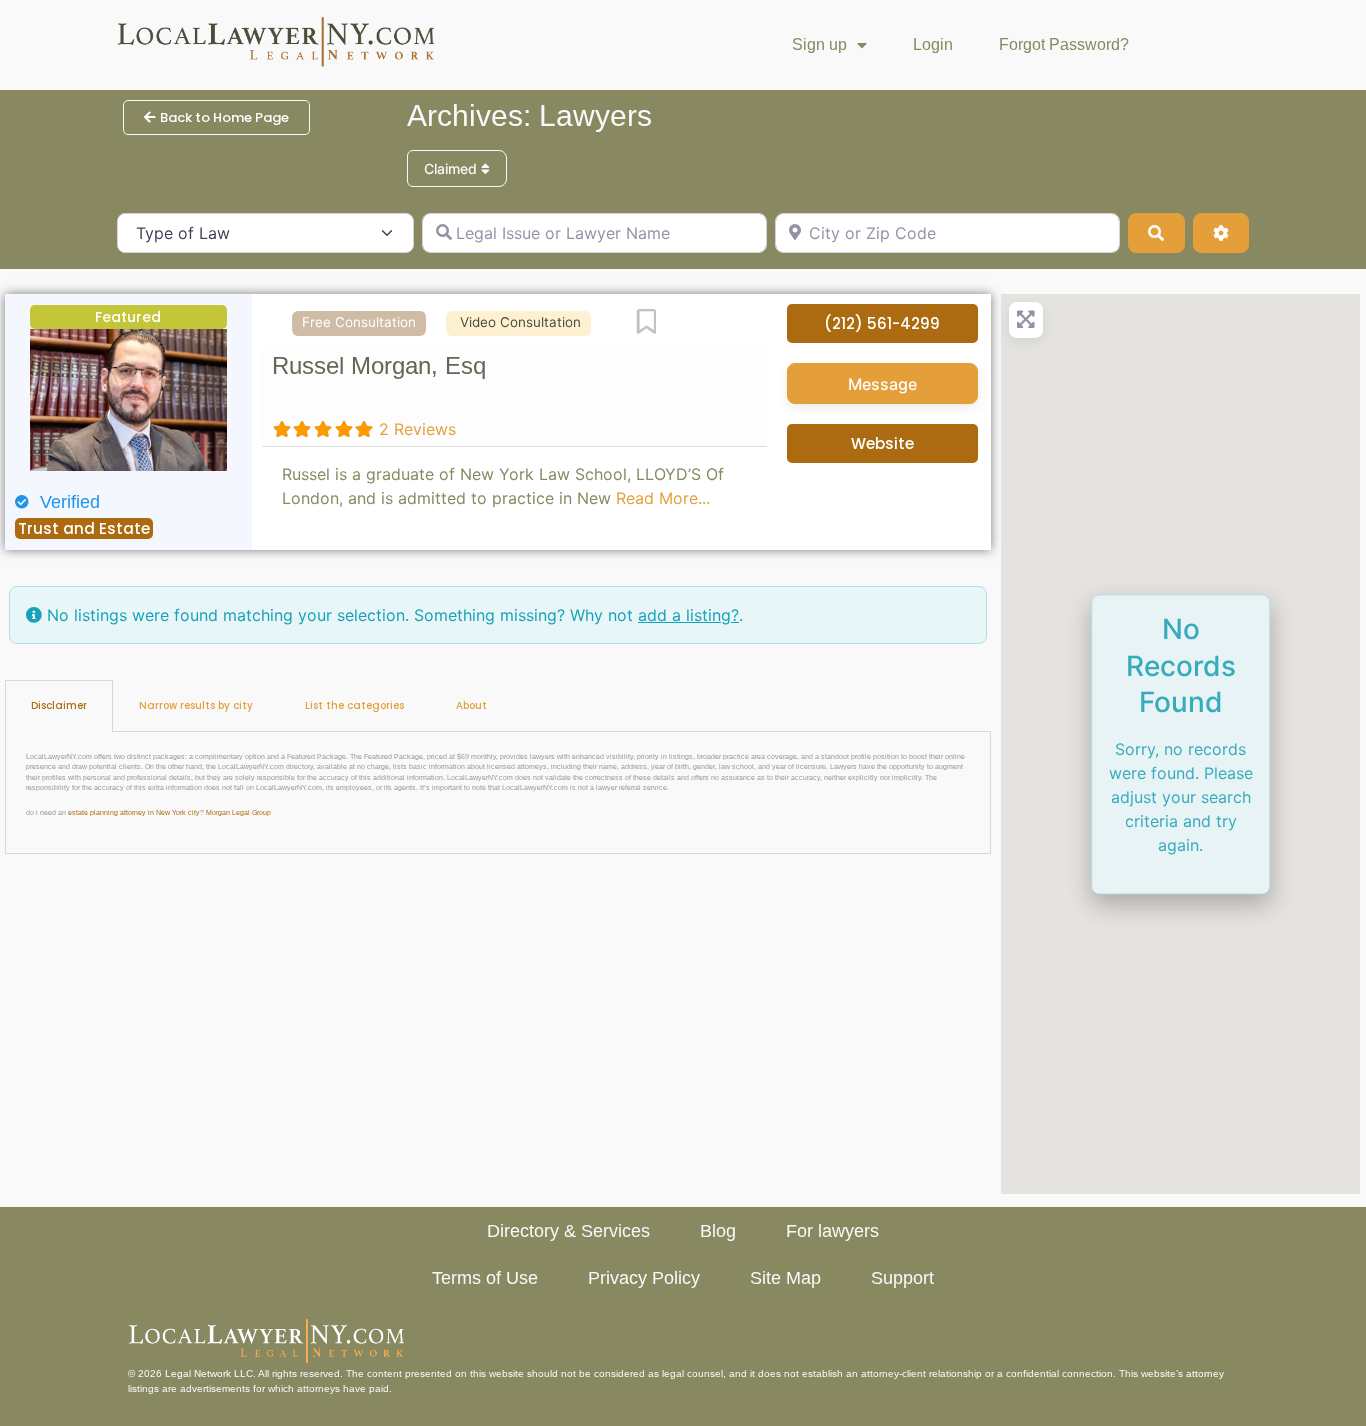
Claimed (452, 168)
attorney (1205, 1373)
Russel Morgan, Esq (379, 365)
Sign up (819, 44)
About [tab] (471, 705)
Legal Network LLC (209, 1373)
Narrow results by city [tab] (196, 705)
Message (882, 384)
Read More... (663, 498)
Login (933, 44)
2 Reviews (417, 429)
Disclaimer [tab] (59, 705)
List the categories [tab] (354, 705)
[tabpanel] (498, 793)
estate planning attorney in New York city (134, 812)
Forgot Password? (1064, 44)
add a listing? (688, 615)
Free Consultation (359, 322)
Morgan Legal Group (238, 812)
